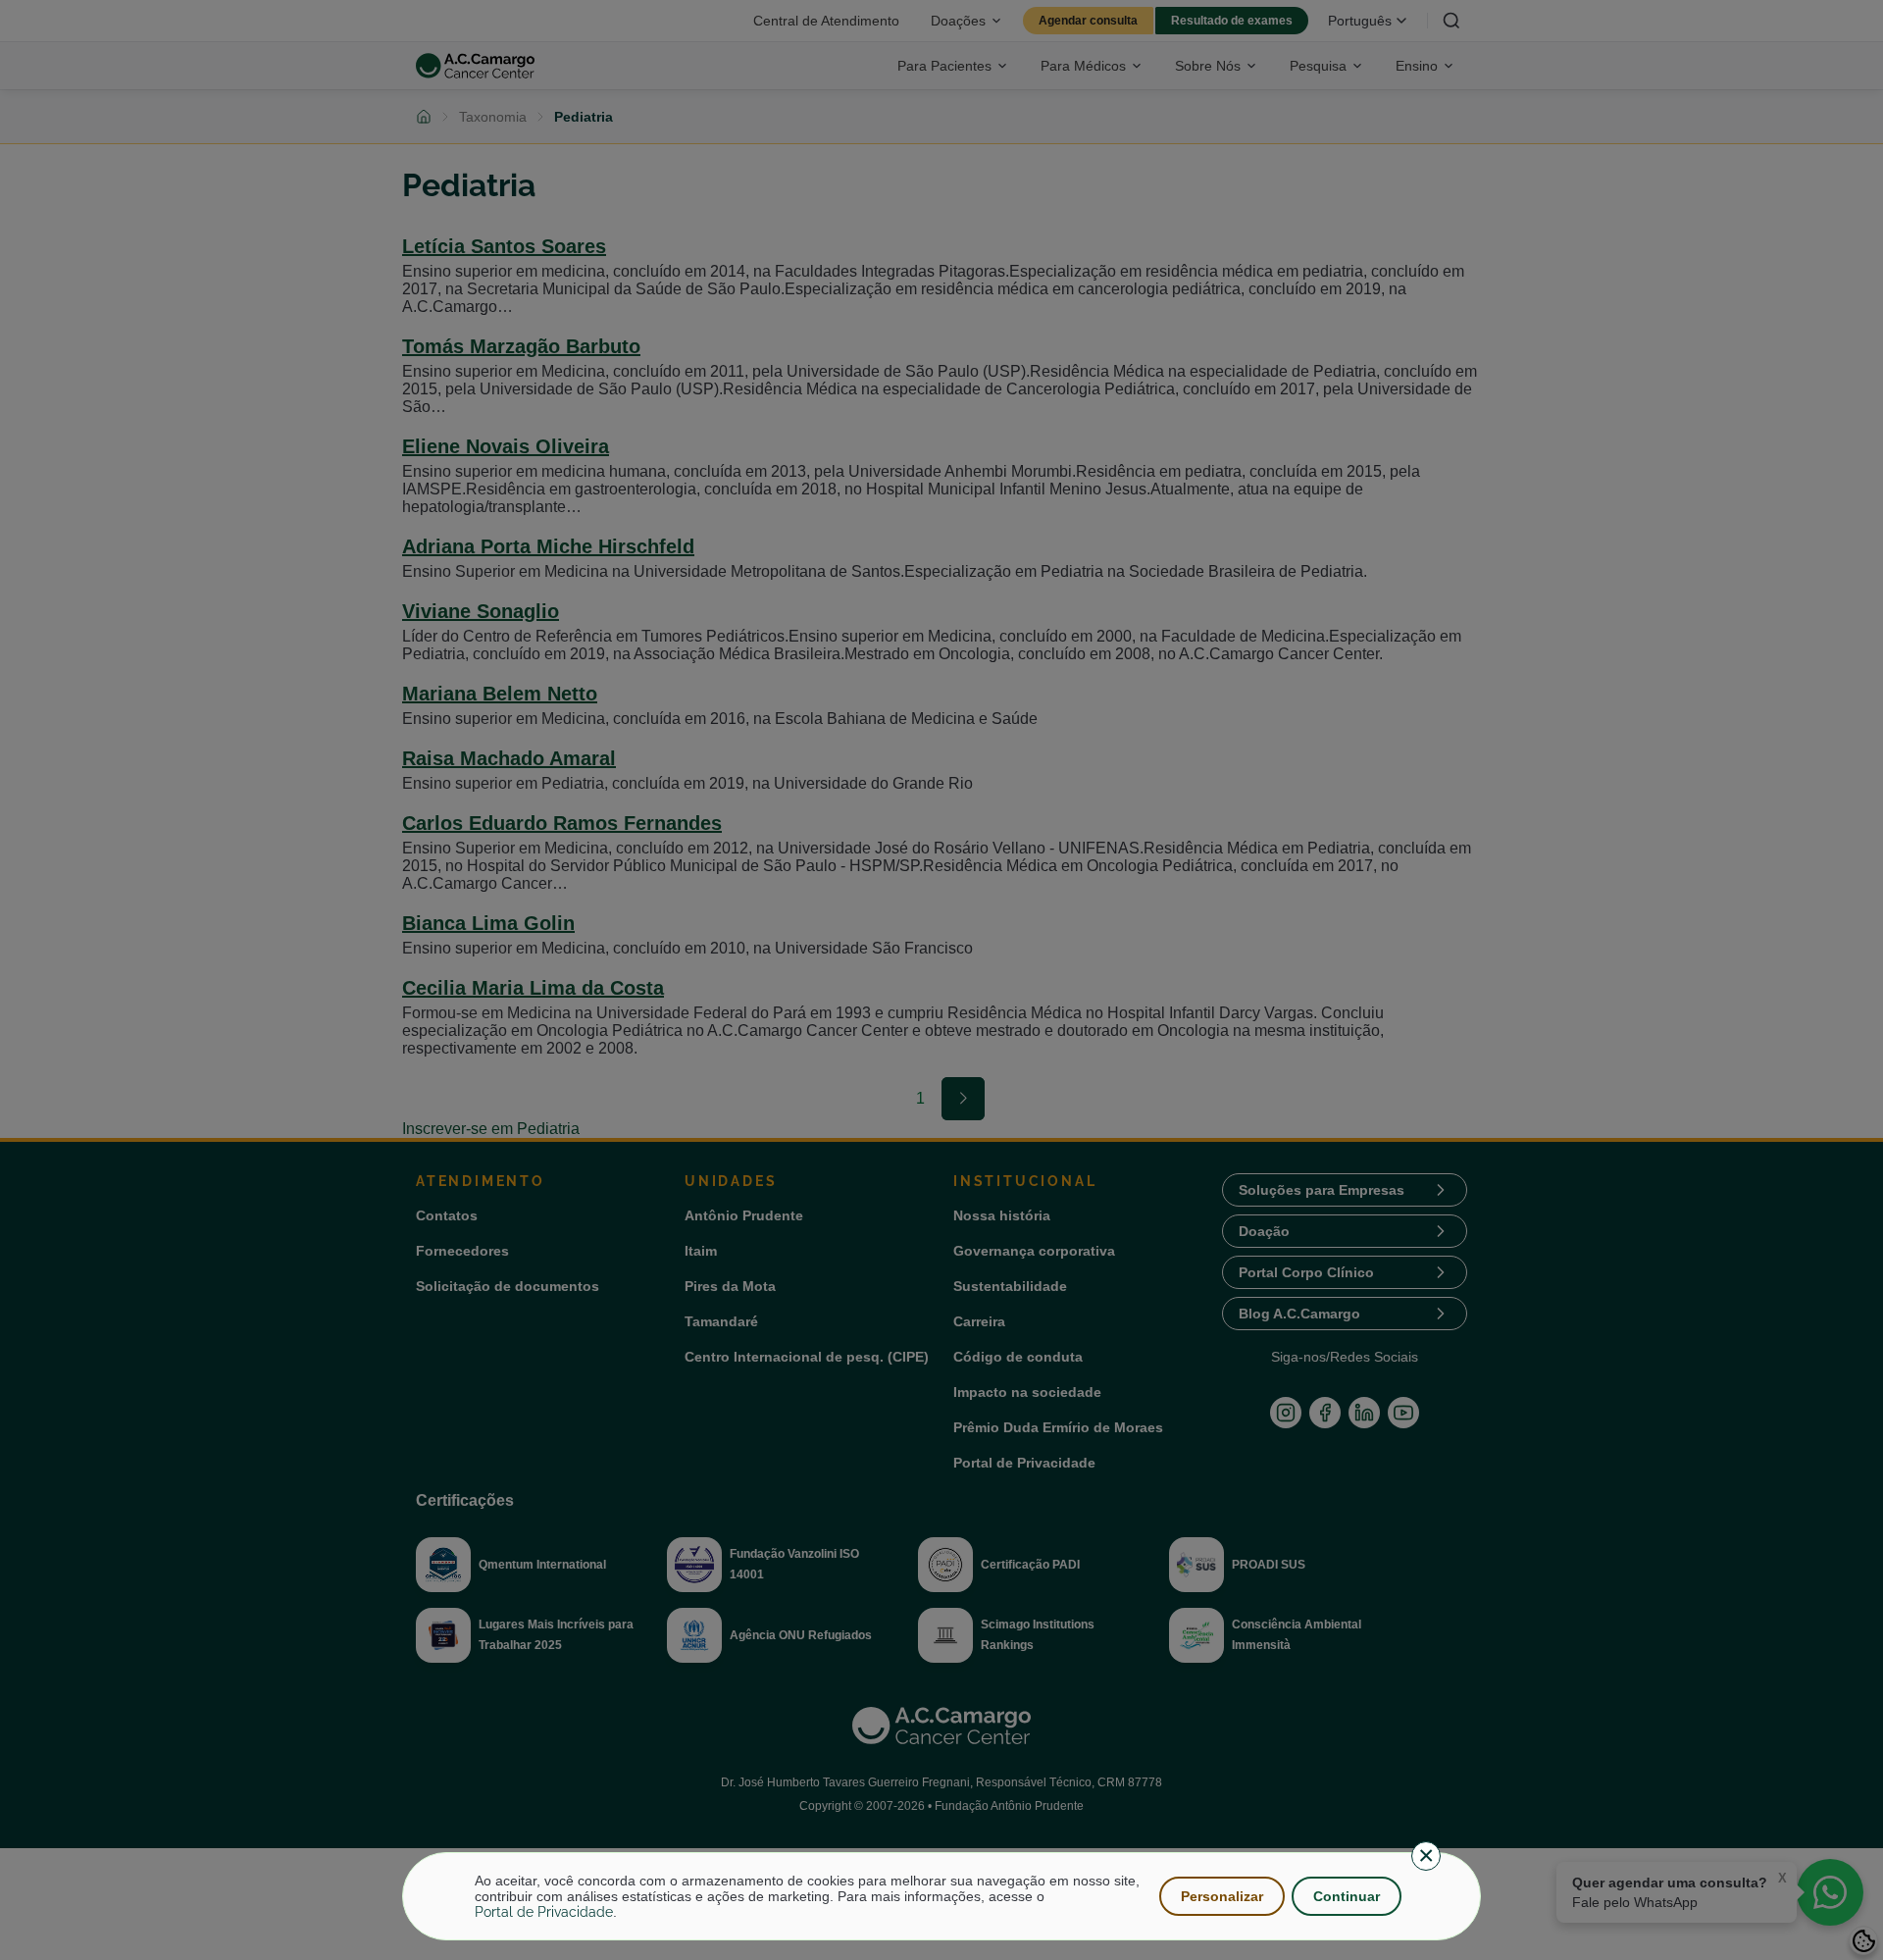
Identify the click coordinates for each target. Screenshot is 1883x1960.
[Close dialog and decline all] (1426, 1856)
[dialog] (941, 1896)
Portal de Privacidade (544, 1912)
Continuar (1347, 1896)
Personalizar (1222, 1896)
